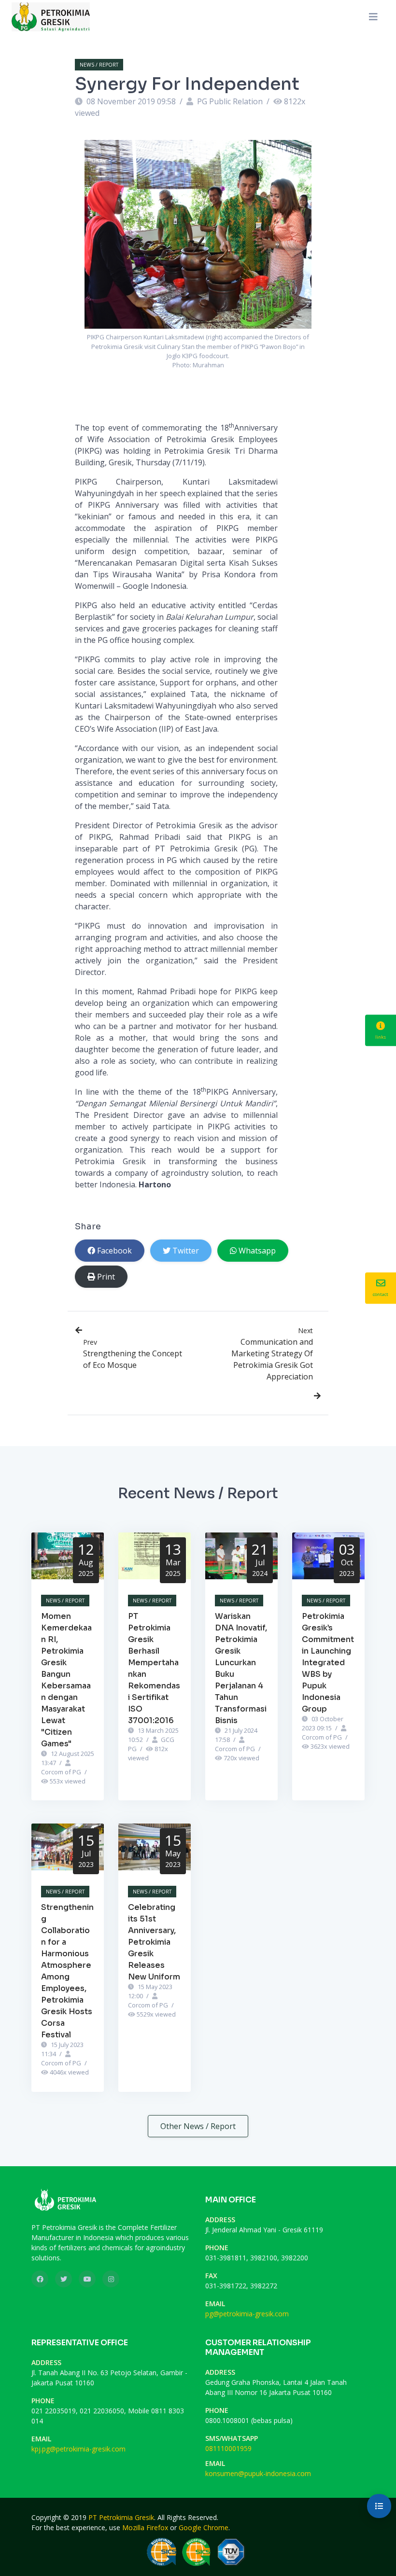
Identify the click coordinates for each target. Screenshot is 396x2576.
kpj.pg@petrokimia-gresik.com (78, 2449)
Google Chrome (204, 2527)
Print (106, 1277)
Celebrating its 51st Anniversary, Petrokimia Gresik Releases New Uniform (154, 1942)
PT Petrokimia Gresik (121, 2517)
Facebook (114, 1251)
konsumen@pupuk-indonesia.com (258, 2473)
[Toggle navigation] (373, 17)
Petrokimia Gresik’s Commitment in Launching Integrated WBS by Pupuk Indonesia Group (328, 1663)
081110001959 (228, 2448)
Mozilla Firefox (145, 2527)
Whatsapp (257, 1251)
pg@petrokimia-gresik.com (247, 2314)
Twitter (186, 1251)
